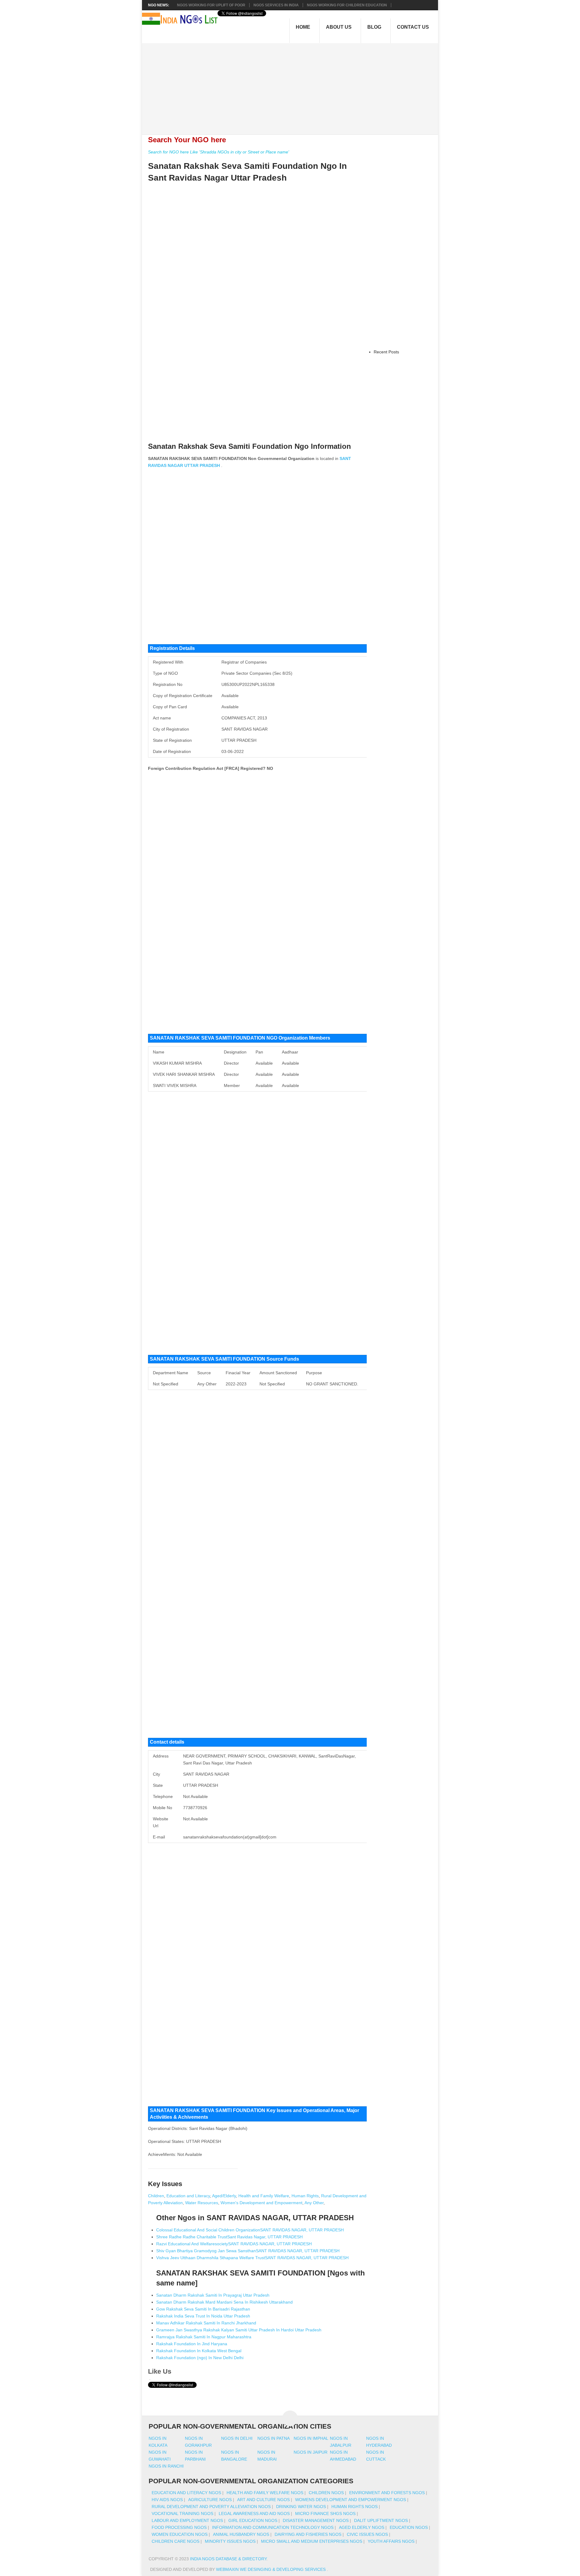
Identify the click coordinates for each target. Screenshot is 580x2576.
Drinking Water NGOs (301, 2507)
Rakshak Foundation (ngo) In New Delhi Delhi (200, 2358)
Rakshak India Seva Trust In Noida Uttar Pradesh (203, 2316)
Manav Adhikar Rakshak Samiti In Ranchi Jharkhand (206, 2323)
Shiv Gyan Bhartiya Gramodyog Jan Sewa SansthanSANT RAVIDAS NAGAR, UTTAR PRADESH (248, 2251)
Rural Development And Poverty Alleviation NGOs (211, 2507)
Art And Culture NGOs (263, 2500)
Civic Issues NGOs (367, 2534)
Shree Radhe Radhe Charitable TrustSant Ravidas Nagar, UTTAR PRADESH (229, 2237)
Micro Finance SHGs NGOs (325, 2513)
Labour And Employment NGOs (187, 2520)
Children (156, 2196)
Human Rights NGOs (354, 2507)
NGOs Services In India (276, 5)
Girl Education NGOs (253, 2520)
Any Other (314, 2203)
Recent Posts (386, 352)
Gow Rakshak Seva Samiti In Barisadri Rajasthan (203, 2309)
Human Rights (305, 2196)
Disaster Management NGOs (316, 2520)
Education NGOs (409, 2527)
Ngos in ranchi (166, 2466)
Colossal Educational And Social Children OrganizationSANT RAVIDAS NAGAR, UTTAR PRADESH (250, 2230)
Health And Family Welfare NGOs (265, 2493)
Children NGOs (326, 2493)
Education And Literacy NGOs (186, 2493)
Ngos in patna (274, 2438)
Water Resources (202, 2203)
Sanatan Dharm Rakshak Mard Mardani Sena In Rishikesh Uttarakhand (224, 2302)
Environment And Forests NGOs (387, 2493)
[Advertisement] (293, 85)
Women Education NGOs (180, 2534)
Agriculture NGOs (210, 2500)
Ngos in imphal (311, 2438)
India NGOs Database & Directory (228, 2559)
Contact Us (413, 27)
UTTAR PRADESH (202, 465)
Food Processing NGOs (179, 2527)
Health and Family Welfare (264, 2196)
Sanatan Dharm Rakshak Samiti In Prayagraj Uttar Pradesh (213, 2295)
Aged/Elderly (224, 2196)
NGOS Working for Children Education (347, 5)
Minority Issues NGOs (230, 2541)
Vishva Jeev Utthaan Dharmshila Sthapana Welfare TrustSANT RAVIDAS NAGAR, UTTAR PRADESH (252, 2258)
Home (303, 27)
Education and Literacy (188, 2196)
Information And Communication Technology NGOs (273, 2527)
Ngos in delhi (237, 2438)
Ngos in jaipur (311, 2452)
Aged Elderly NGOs (362, 2527)
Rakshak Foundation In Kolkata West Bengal (199, 2351)
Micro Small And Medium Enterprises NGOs (312, 2541)
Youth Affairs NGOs (391, 2541)
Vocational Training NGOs (182, 2513)
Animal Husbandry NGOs (241, 2534)
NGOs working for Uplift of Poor (211, 5)
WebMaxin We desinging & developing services (271, 2569)
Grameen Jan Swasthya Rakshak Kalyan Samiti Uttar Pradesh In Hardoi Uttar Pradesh (239, 2330)
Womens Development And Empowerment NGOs (351, 2500)
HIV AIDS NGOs (167, 2500)
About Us (339, 27)
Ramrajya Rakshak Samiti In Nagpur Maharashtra (204, 2337)
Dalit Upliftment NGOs (381, 2520)
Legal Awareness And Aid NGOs (254, 2513)
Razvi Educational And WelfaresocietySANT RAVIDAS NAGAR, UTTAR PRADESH (234, 2244)
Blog (374, 27)
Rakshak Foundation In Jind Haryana (192, 2344)
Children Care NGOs (176, 2541)
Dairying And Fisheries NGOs (308, 2534)
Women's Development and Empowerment (261, 2203)
